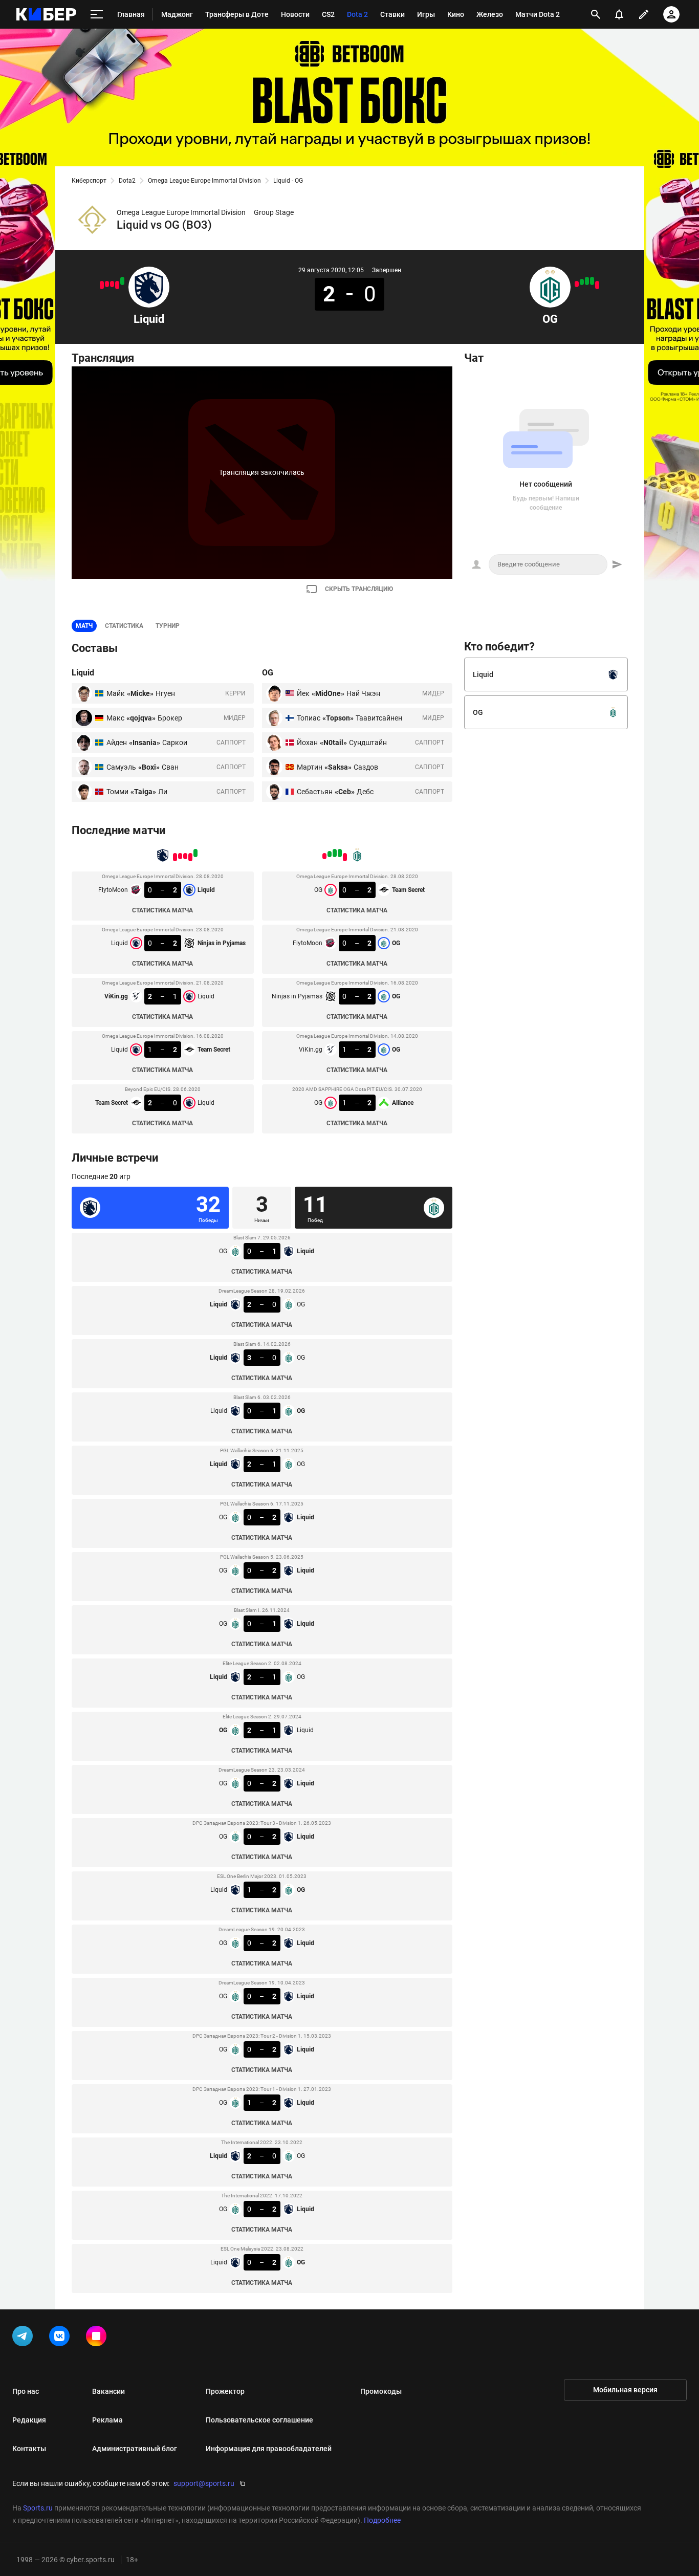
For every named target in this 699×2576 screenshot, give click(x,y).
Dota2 (127, 181)
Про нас (26, 2391)
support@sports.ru (204, 2483)
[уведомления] (619, 14)
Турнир (168, 626)
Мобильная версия (625, 2390)
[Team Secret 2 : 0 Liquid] (102, 285)
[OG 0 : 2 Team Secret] (597, 285)
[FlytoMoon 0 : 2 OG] (592, 281)
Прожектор (225, 2391)
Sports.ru (38, 2508)
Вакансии (108, 2391)
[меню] (97, 15)
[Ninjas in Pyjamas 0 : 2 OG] (587, 281)
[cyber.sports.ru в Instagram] (98, 2338)
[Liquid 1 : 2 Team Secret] (107, 284)
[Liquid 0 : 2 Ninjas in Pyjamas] (117, 285)
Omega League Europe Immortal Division (204, 181)
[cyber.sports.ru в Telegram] (25, 2338)
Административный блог (135, 2449)
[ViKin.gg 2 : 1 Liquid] (112, 284)
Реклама (107, 2420)
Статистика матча (162, 910)
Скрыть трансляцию (359, 589)
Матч (84, 626)
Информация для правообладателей (269, 2449)
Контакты (29, 2449)
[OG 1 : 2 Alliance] (577, 284)
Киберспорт (89, 181)
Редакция (29, 2420)
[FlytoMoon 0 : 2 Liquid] (122, 281)
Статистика (124, 626)
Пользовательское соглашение (259, 2420)
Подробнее (382, 2520)
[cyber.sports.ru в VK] (61, 2338)
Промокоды (381, 2391)
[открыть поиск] (596, 14)
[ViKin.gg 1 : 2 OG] (582, 282)
